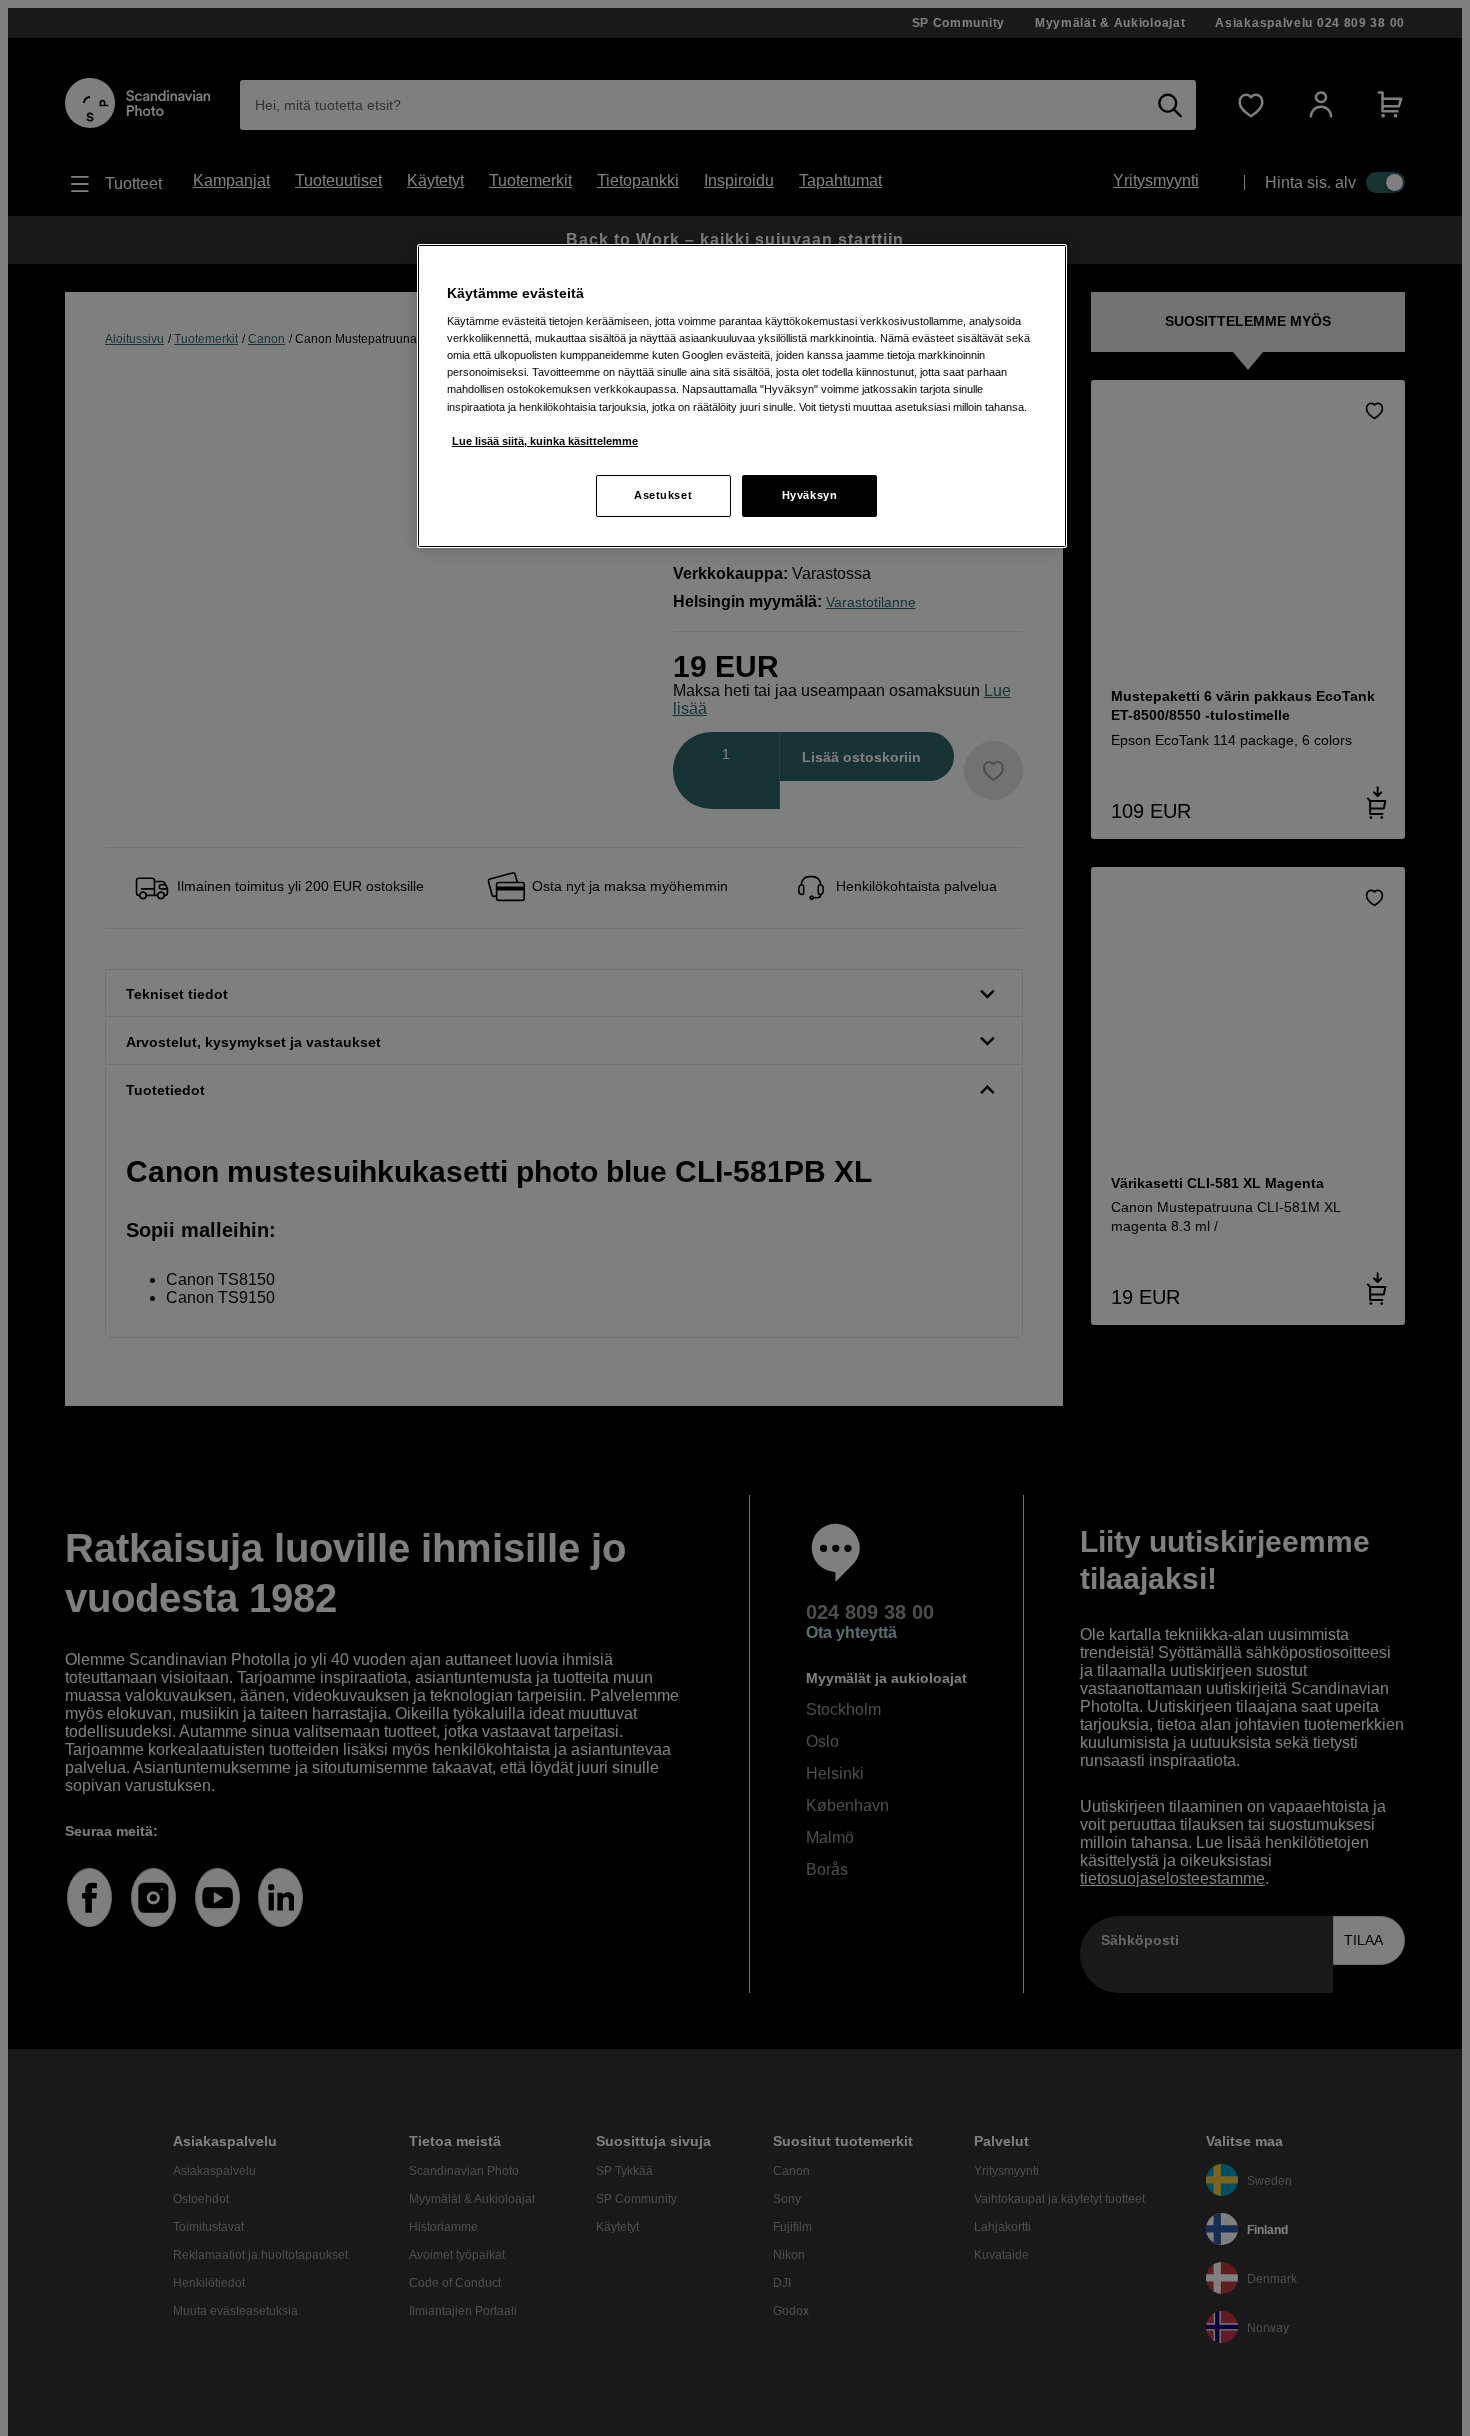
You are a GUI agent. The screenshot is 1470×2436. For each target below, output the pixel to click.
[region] (742, 396)
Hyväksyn (810, 495)
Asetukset (663, 495)
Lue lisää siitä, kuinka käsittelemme (545, 441)
